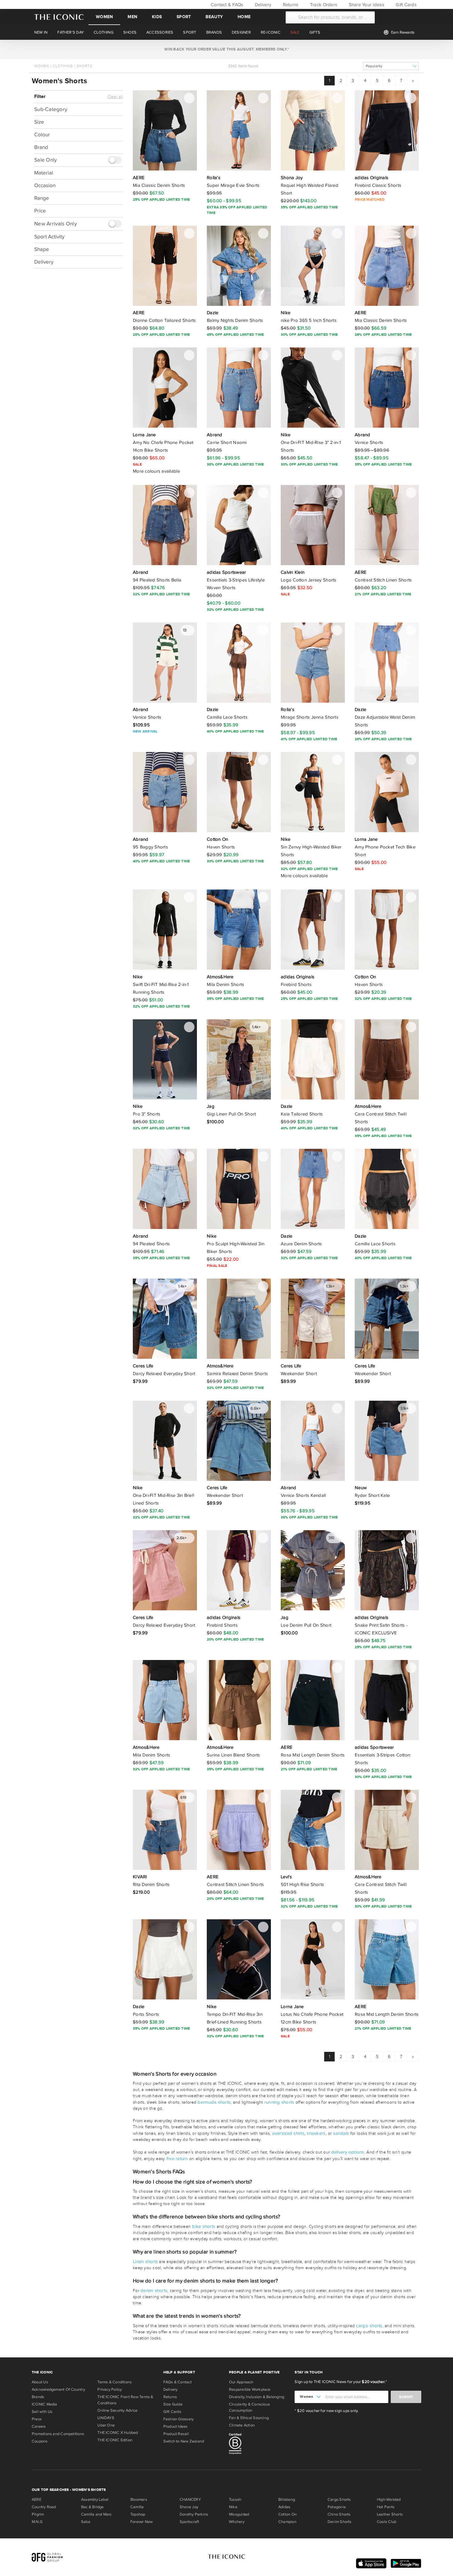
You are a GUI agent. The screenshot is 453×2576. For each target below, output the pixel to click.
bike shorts (204, 2226)
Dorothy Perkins (194, 2514)
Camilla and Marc (96, 2514)
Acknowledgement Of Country (58, 2389)
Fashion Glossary (179, 2419)
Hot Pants (386, 2507)
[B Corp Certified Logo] (259, 2445)
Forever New (141, 2522)
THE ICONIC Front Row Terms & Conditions (125, 2400)
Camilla (137, 2507)
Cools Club (387, 2522)
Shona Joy (189, 2507)
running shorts (279, 2102)
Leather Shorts (390, 2514)
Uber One (106, 2425)
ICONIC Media (45, 2404)
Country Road (44, 2507)
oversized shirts (288, 2133)
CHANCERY (190, 2500)
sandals (341, 2133)
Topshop (138, 2514)
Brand (41, 147)
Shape (42, 249)
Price (40, 211)
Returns (290, 5)
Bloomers (139, 2500)
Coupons (40, 2441)
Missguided (239, 2514)
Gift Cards (406, 5)
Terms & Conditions (114, 2382)
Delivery (262, 5)
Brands (38, 2397)
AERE (37, 2500)
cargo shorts (369, 2326)
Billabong (287, 2500)
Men (132, 17)
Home (244, 17)
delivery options (348, 2152)
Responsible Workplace (250, 2389)
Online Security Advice (117, 2410)
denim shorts (154, 2290)
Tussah (235, 2500)
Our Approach (241, 2382)
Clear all (115, 97)
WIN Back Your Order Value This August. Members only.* (226, 49)
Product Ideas (175, 2426)
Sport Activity (49, 237)
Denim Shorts (340, 2522)
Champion (287, 2522)
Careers (39, 2426)
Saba (86, 2522)
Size (39, 122)
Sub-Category (51, 109)
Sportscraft (189, 2522)
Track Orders (323, 5)
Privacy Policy (110, 2389)
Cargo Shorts (339, 2500)
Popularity (374, 66)
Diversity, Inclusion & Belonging (257, 2397)
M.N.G (37, 2522)
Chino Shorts (339, 2514)
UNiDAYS (106, 2418)
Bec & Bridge (92, 2507)
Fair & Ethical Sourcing (249, 2418)
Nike (233, 2507)
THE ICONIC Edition (115, 2440)
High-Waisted (389, 2500)
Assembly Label (95, 2500)
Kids (157, 17)
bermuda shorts (214, 2102)
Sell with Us (42, 2412)
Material (44, 173)
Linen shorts (145, 2262)
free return (177, 2159)
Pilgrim (38, 2514)
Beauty (214, 17)
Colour (42, 135)
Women (104, 17)
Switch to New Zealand (184, 2441)
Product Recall (176, 2434)
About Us (40, 2382)
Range (42, 198)
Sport (184, 17)
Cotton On (288, 2514)
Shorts (85, 66)
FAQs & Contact (178, 2382)
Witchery (237, 2522)
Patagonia (337, 2507)
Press (37, 2419)
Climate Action (242, 2425)
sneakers (316, 2133)
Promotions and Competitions (58, 2434)
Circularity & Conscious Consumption (249, 2407)
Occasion (45, 186)
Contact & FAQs (226, 5)
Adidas (284, 2507)
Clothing (63, 66)
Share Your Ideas (366, 5)
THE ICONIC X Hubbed (118, 2433)
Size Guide (173, 2404)
